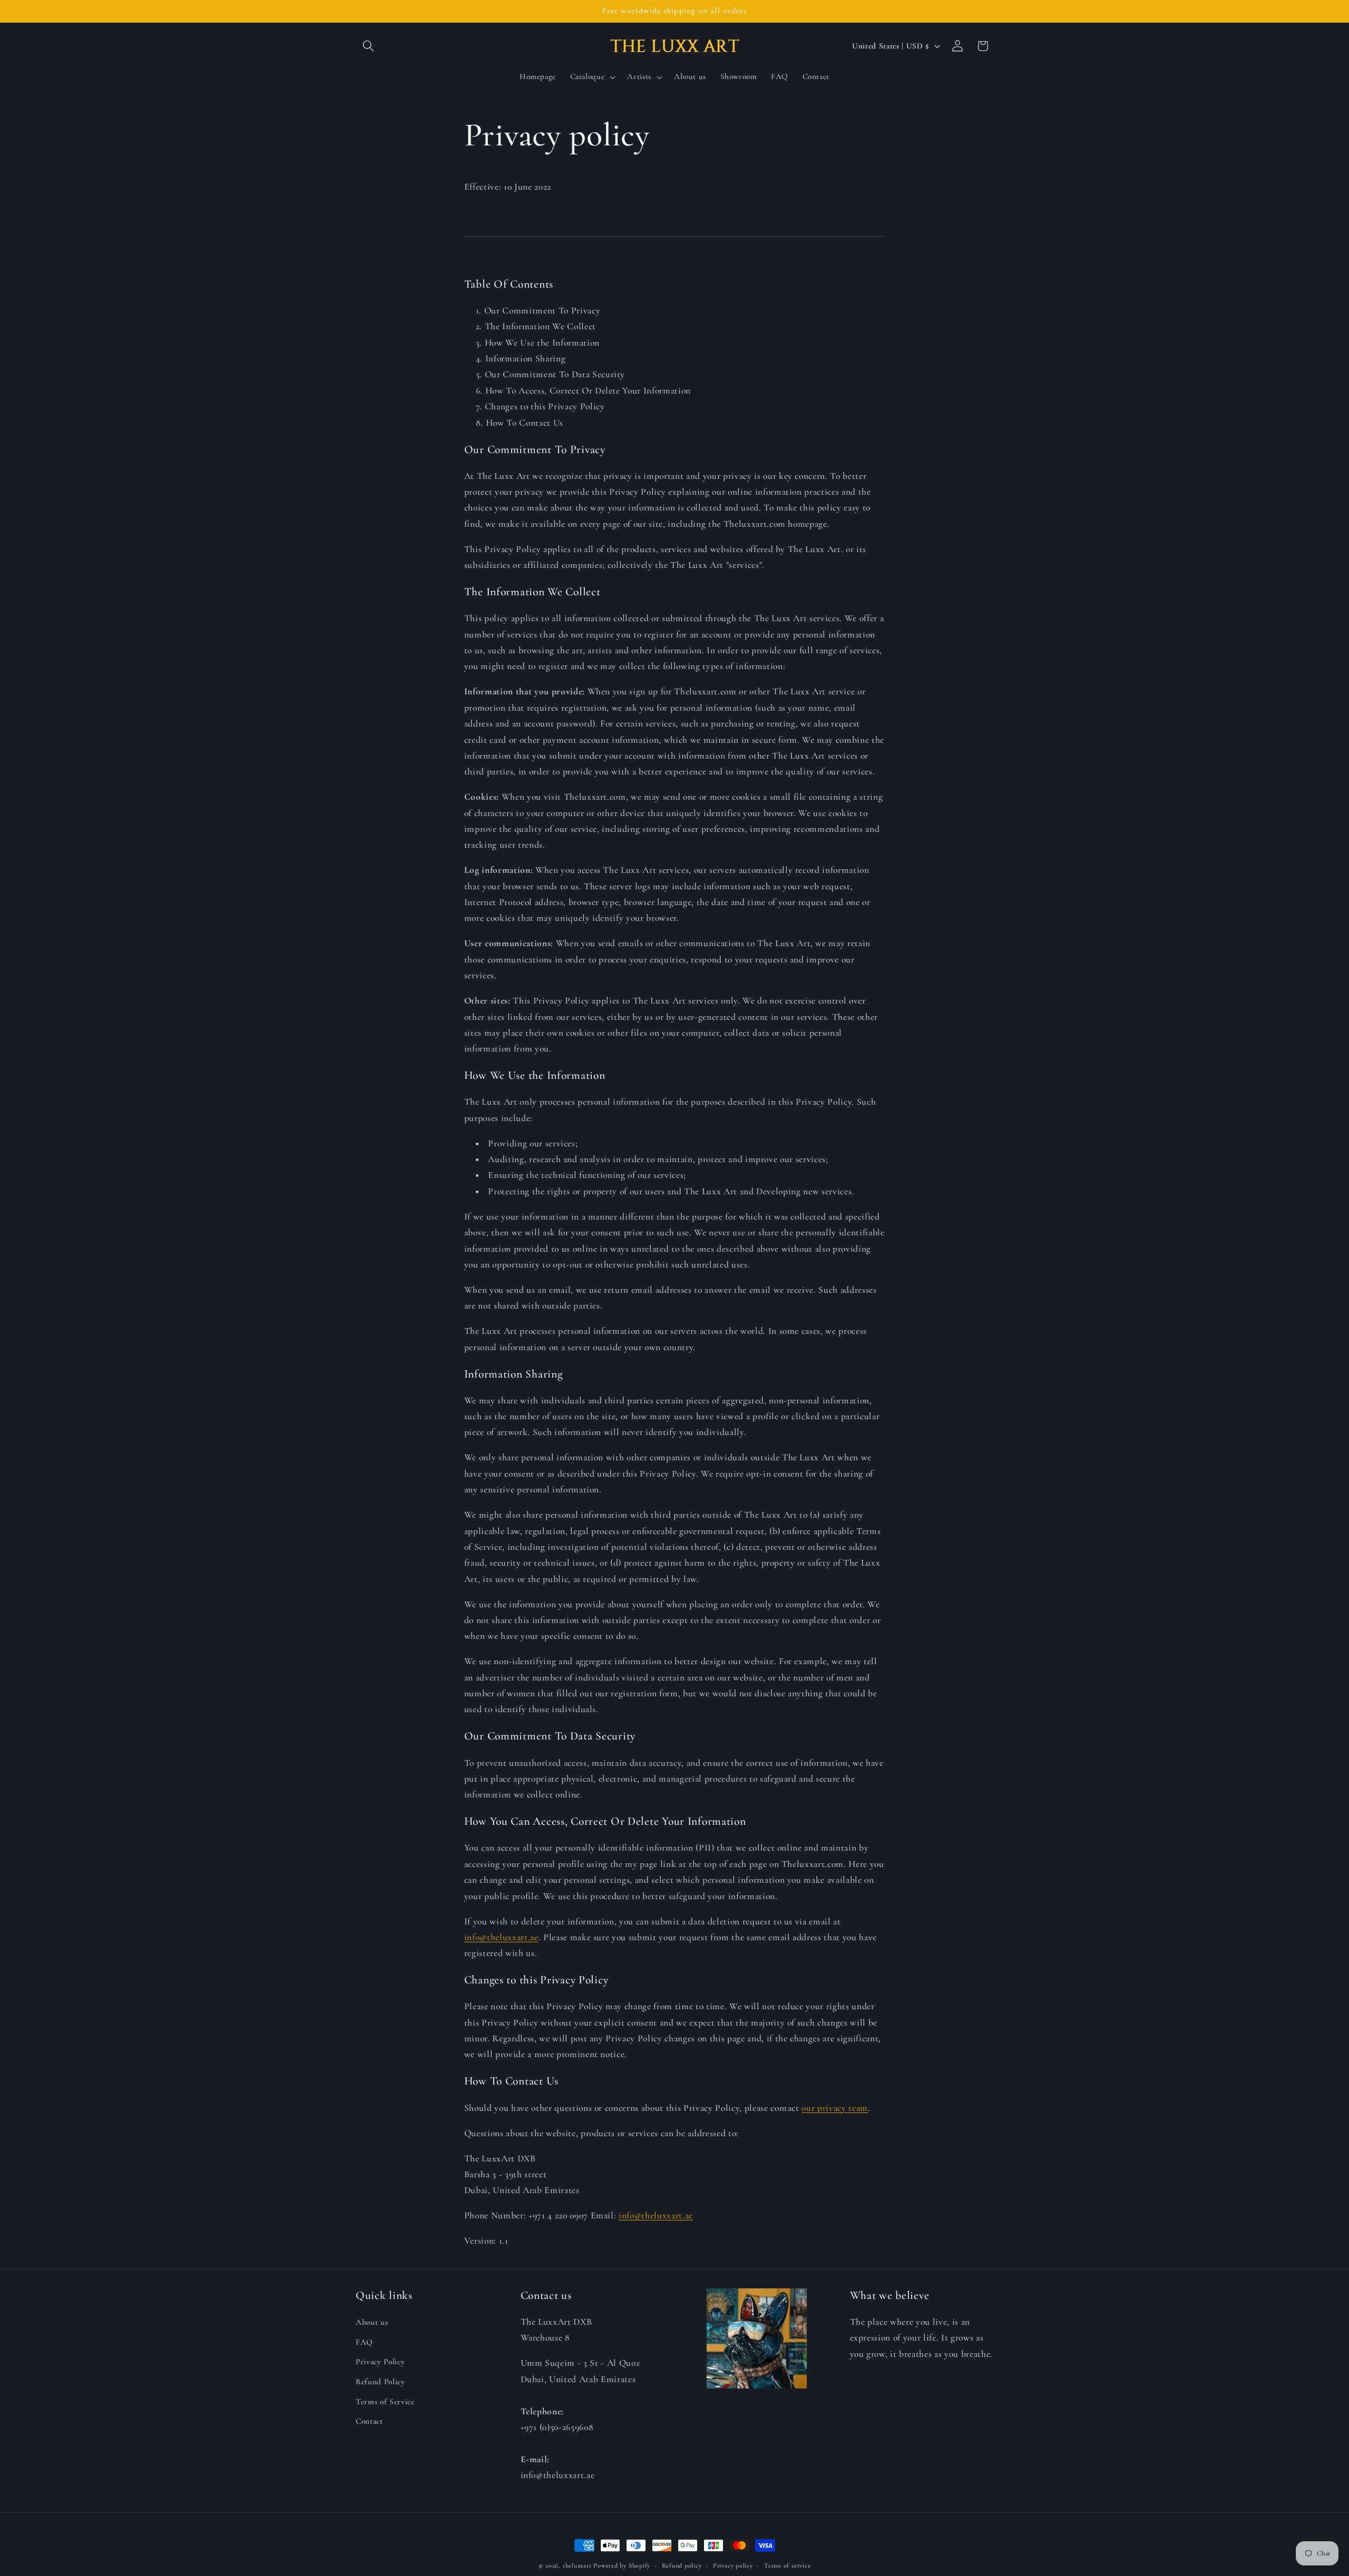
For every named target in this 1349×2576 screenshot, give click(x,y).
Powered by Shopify (622, 2565)
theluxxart (577, 2565)
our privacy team (835, 2108)
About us (372, 2322)
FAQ (364, 2342)
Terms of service (787, 2565)
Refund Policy (380, 2382)
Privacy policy (733, 2565)
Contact (369, 2421)
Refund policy (682, 2565)
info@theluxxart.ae (501, 1937)
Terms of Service (385, 2402)
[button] (368, 46)
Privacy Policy (380, 2362)
